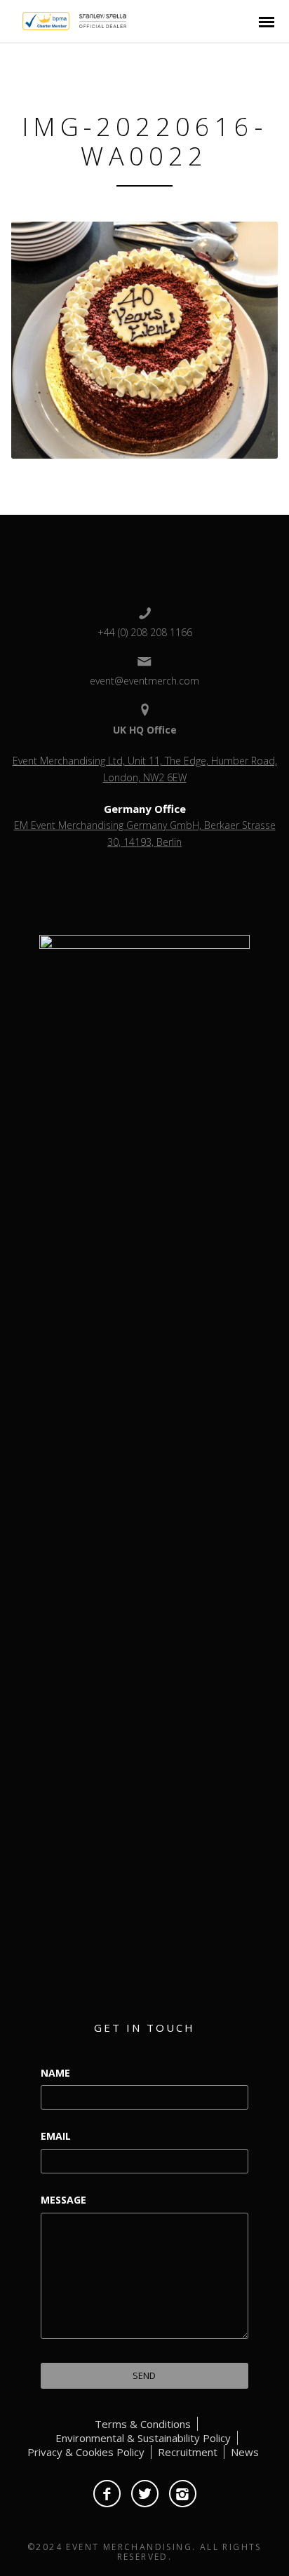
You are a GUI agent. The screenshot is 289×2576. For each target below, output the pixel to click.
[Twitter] (145, 2494)
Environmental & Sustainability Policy (143, 2438)
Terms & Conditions (143, 2424)
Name (55, 2073)
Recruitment (188, 2452)
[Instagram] (183, 2494)
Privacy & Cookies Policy (86, 2452)
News (245, 2452)
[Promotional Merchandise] (11, 20)
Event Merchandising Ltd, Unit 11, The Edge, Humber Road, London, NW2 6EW (145, 769)
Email (56, 2136)
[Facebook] (107, 2494)
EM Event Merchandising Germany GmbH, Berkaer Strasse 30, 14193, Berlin (145, 834)
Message (63, 2200)
